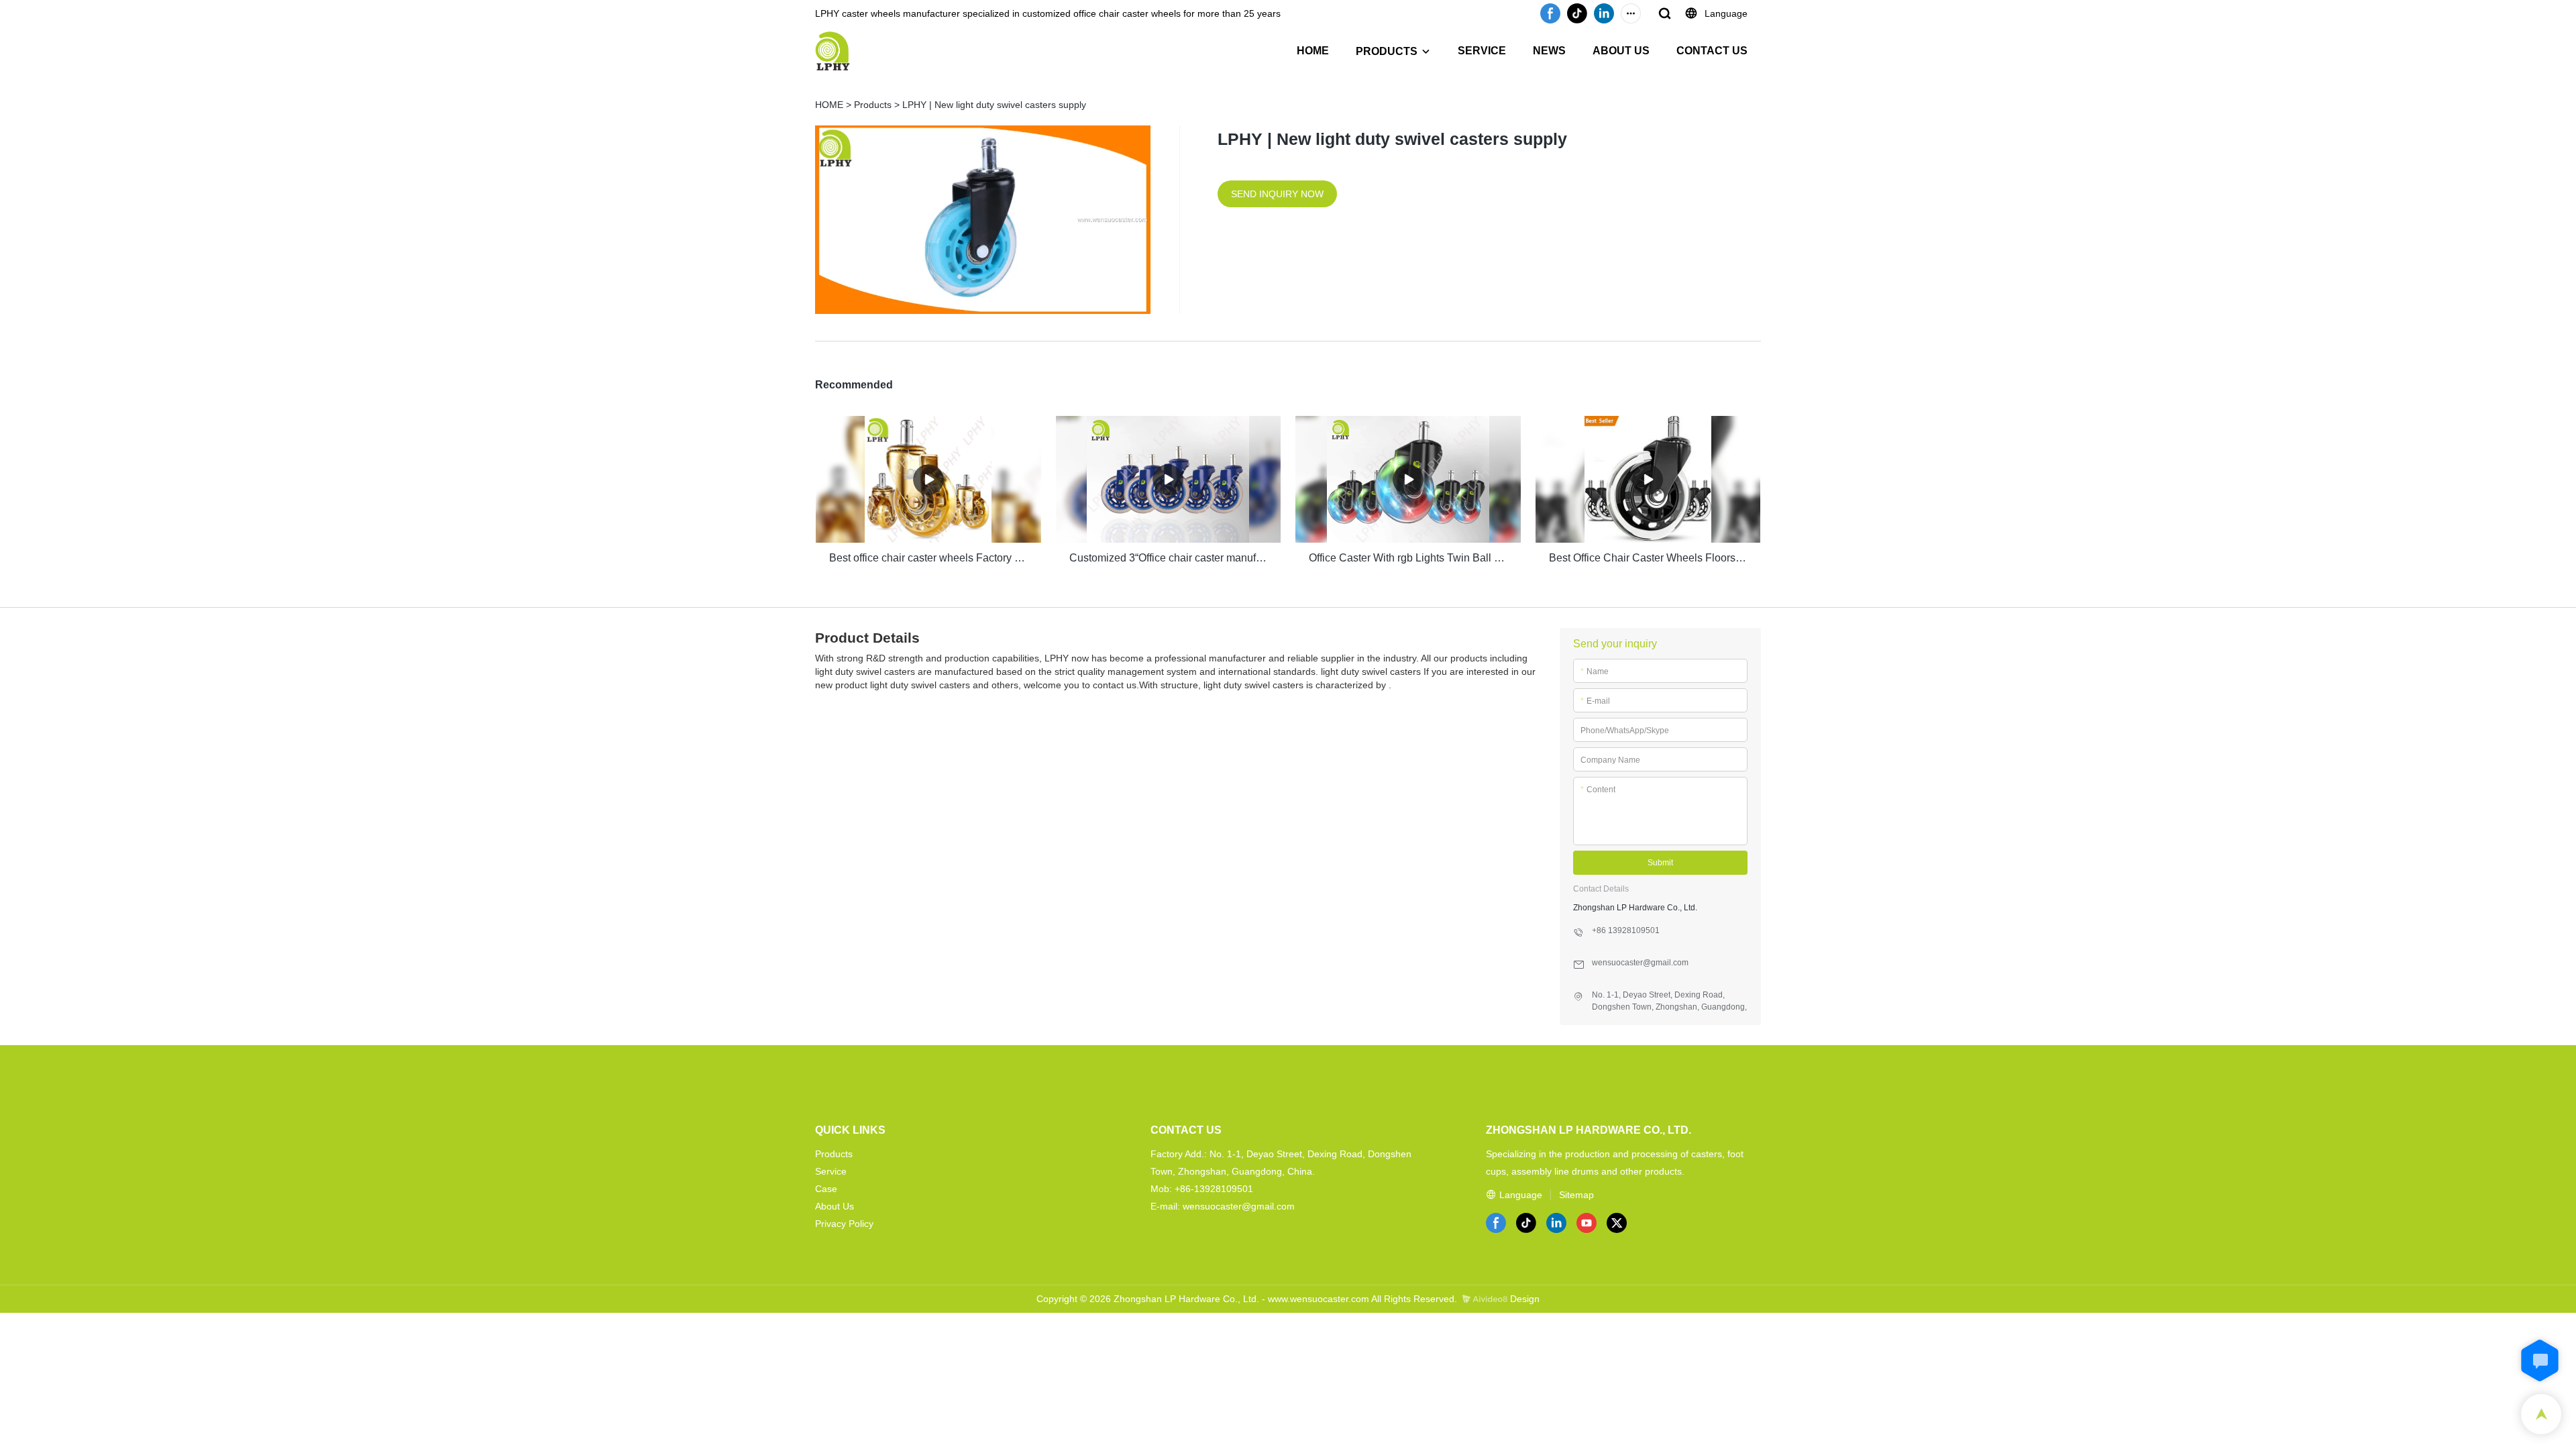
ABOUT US (1621, 51)
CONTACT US (1712, 51)
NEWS (1549, 51)
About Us (835, 1206)
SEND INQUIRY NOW (1277, 194)
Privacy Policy (844, 1224)
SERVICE (1482, 51)
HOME (1313, 51)
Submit (1660, 863)
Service (831, 1171)
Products (873, 105)
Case (826, 1189)
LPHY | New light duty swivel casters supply (994, 105)
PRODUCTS (1387, 51)
